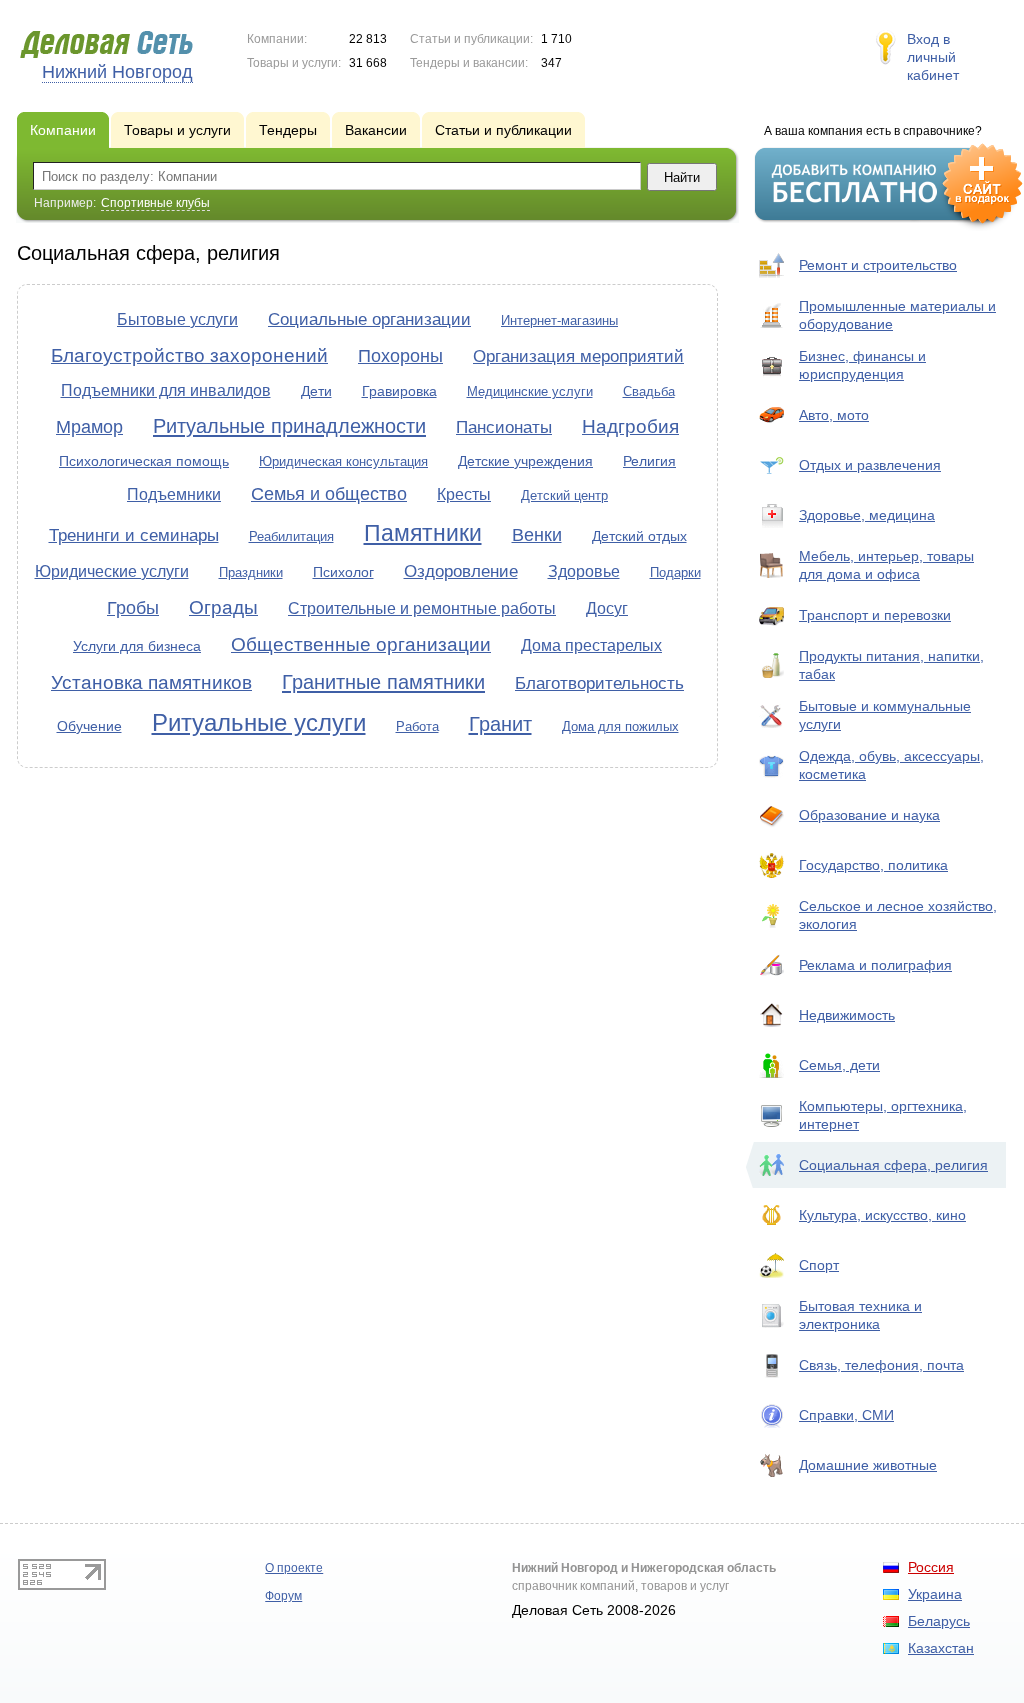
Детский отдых (639, 536)
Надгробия (630, 426)
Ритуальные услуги (259, 722)
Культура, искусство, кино (882, 1215)
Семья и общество (329, 494)
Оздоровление (461, 571)
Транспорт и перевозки (875, 615)
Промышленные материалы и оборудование (897, 315)
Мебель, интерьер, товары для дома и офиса (886, 565)
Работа (417, 726)
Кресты (464, 494)
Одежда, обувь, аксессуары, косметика (891, 765)
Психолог (343, 572)
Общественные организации (361, 644)
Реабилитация (291, 536)
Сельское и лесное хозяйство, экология (898, 915)
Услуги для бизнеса (137, 646)
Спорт (819, 1265)
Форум (283, 1596)
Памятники (423, 533)
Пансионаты (504, 427)
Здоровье (584, 571)
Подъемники (174, 494)
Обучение (89, 726)
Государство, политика (873, 865)
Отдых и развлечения (870, 465)
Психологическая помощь (144, 461)
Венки (537, 535)
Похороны (400, 356)
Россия (931, 1567)
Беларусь (939, 1621)
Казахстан (941, 1648)
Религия (649, 461)
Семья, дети (839, 1065)
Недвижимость (847, 1015)
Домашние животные (868, 1465)
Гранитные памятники (383, 682)
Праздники (251, 572)
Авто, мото (834, 415)
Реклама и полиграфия (875, 965)
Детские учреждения (525, 461)
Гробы (133, 608)
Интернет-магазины (559, 320)
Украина (935, 1594)
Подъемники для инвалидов (166, 390)
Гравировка (399, 391)
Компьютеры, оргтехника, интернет (883, 1115)
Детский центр (564, 495)
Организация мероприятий (578, 356)
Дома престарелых (591, 645)
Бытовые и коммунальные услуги (885, 715)
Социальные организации (369, 319)
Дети (316, 391)
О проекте (294, 1568)
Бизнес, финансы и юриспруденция (862, 365)
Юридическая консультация (343, 461)
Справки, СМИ (846, 1415)
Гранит (500, 724)
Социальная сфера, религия (893, 1165)
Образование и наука (869, 815)
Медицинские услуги (530, 391)
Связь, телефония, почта (881, 1365)
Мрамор (89, 427)
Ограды (223, 607)
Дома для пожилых (620, 726)
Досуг (607, 608)
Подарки (675, 572)
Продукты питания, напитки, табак (891, 665)
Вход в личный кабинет (933, 57)
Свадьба (649, 391)
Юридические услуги (112, 571)
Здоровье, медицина (867, 515)
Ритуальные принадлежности (289, 426)
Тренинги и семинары (134, 535)
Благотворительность (599, 683)
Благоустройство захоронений (189, 355)
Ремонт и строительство (878, 265)
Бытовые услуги (177, 319)
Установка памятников (151, 682)
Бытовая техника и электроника (860, 1315)
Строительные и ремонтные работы (422, 608)
